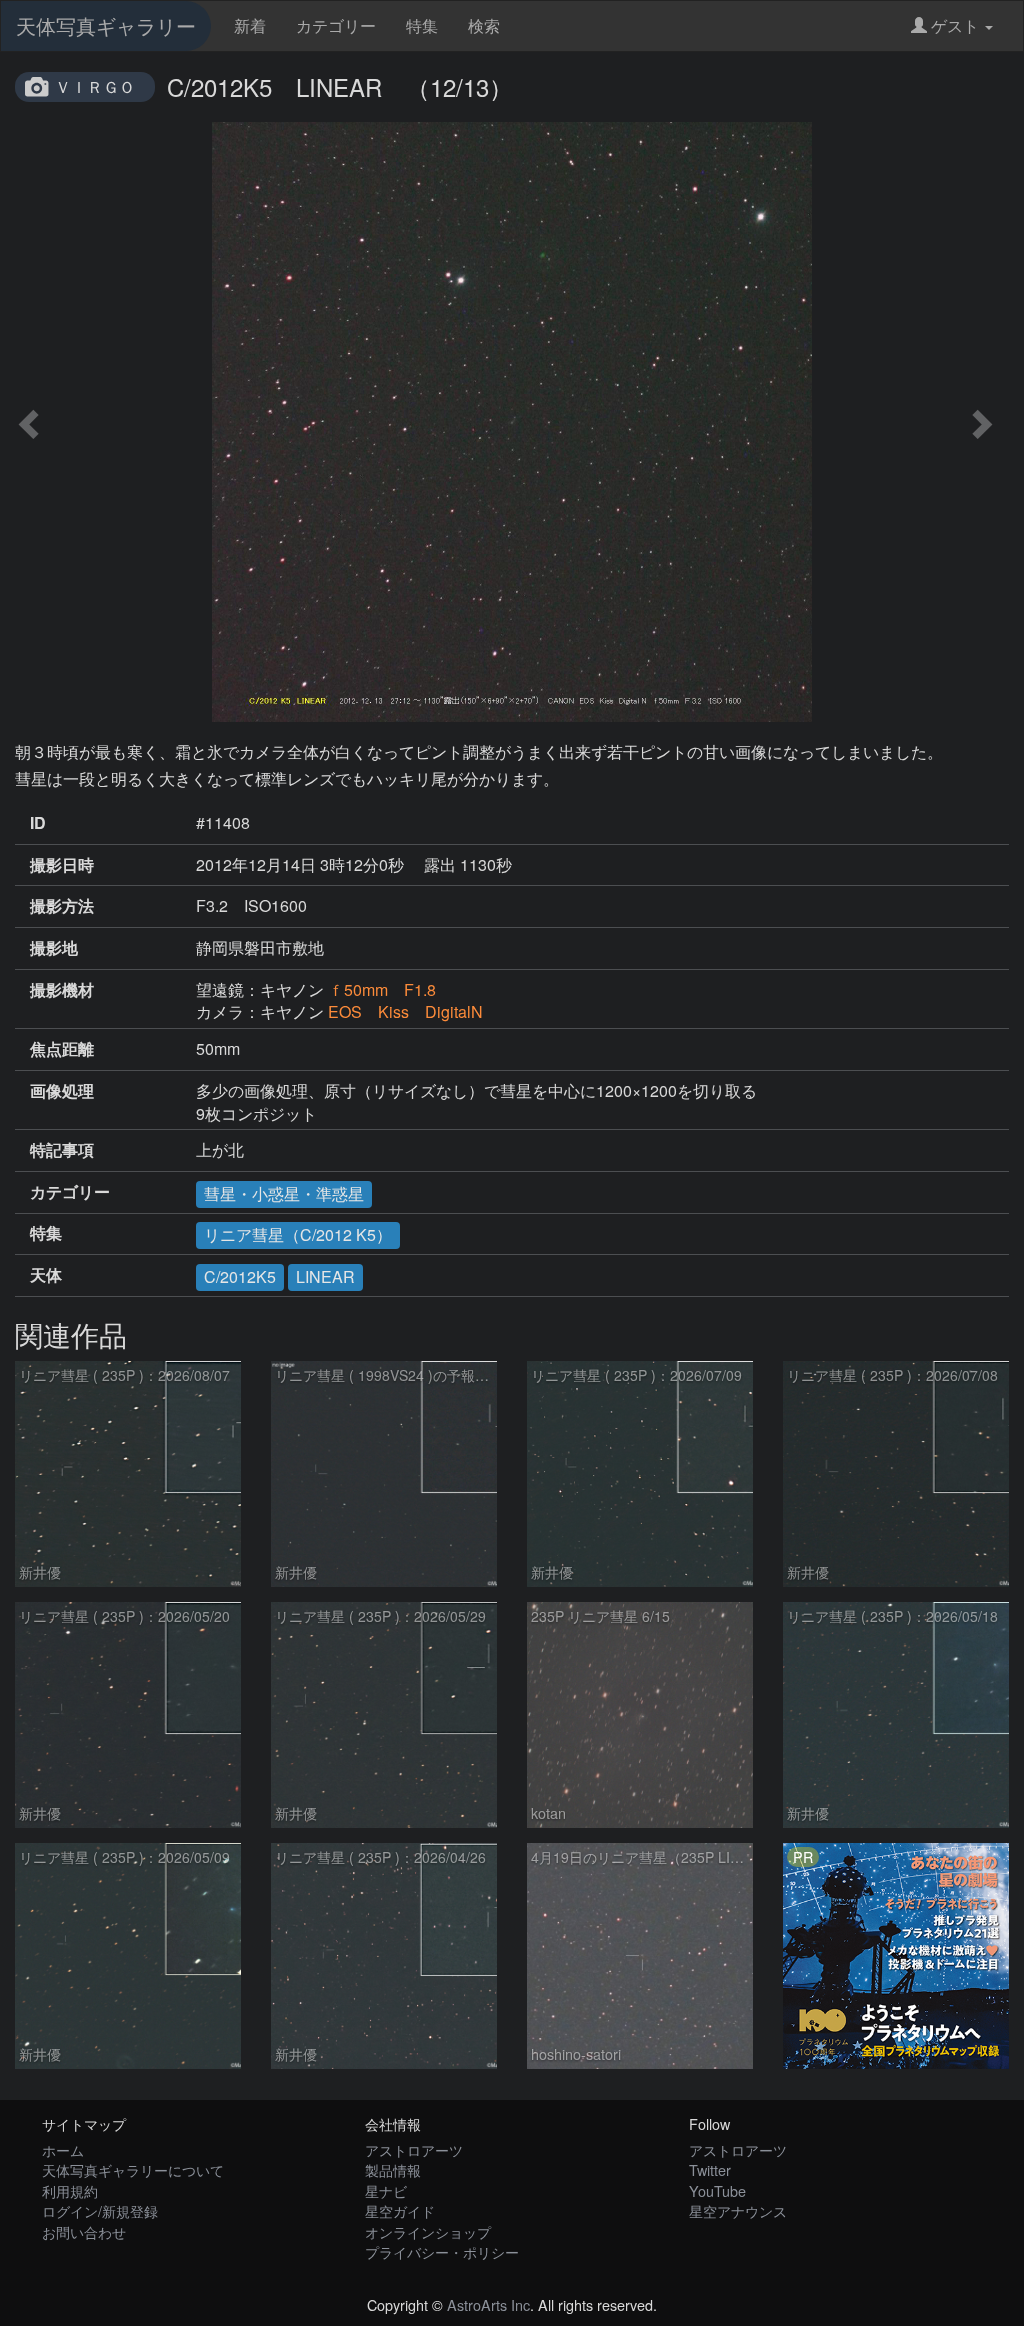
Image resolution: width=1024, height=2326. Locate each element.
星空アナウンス (738, 2210)
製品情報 (393, 2169)
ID (38, 823)
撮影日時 (62, 865)
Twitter (710, 2169)
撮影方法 (62, 906)
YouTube (717, 2190)
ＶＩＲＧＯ (95, 86)
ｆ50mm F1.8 (382, 989)
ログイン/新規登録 (100, 2210)
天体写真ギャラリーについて (133, 2169)
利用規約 (70, 2190)
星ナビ (386, 2190)
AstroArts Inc (488, 2304)
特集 (422, 25)
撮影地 (54, 948)
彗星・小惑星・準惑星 (284, 1193)
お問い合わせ (84, 2231)
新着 (250, 25)
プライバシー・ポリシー (442, 2251)
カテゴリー (336, 25)
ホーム (63, 2149)
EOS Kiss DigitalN (405, 1011)
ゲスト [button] (955, 25)
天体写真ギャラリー (106, 25)
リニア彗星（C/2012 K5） (298, 1234)
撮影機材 (62, 990)
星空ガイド (400, 2210)
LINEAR (325, 1276)
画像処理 (62, 1091)
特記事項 (62, 1150)
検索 (484, 25)
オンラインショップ (428, 2231)
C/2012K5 (240, 1276)
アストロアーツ (414, 2149)
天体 (46, 1275)
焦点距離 (62, 1049)
